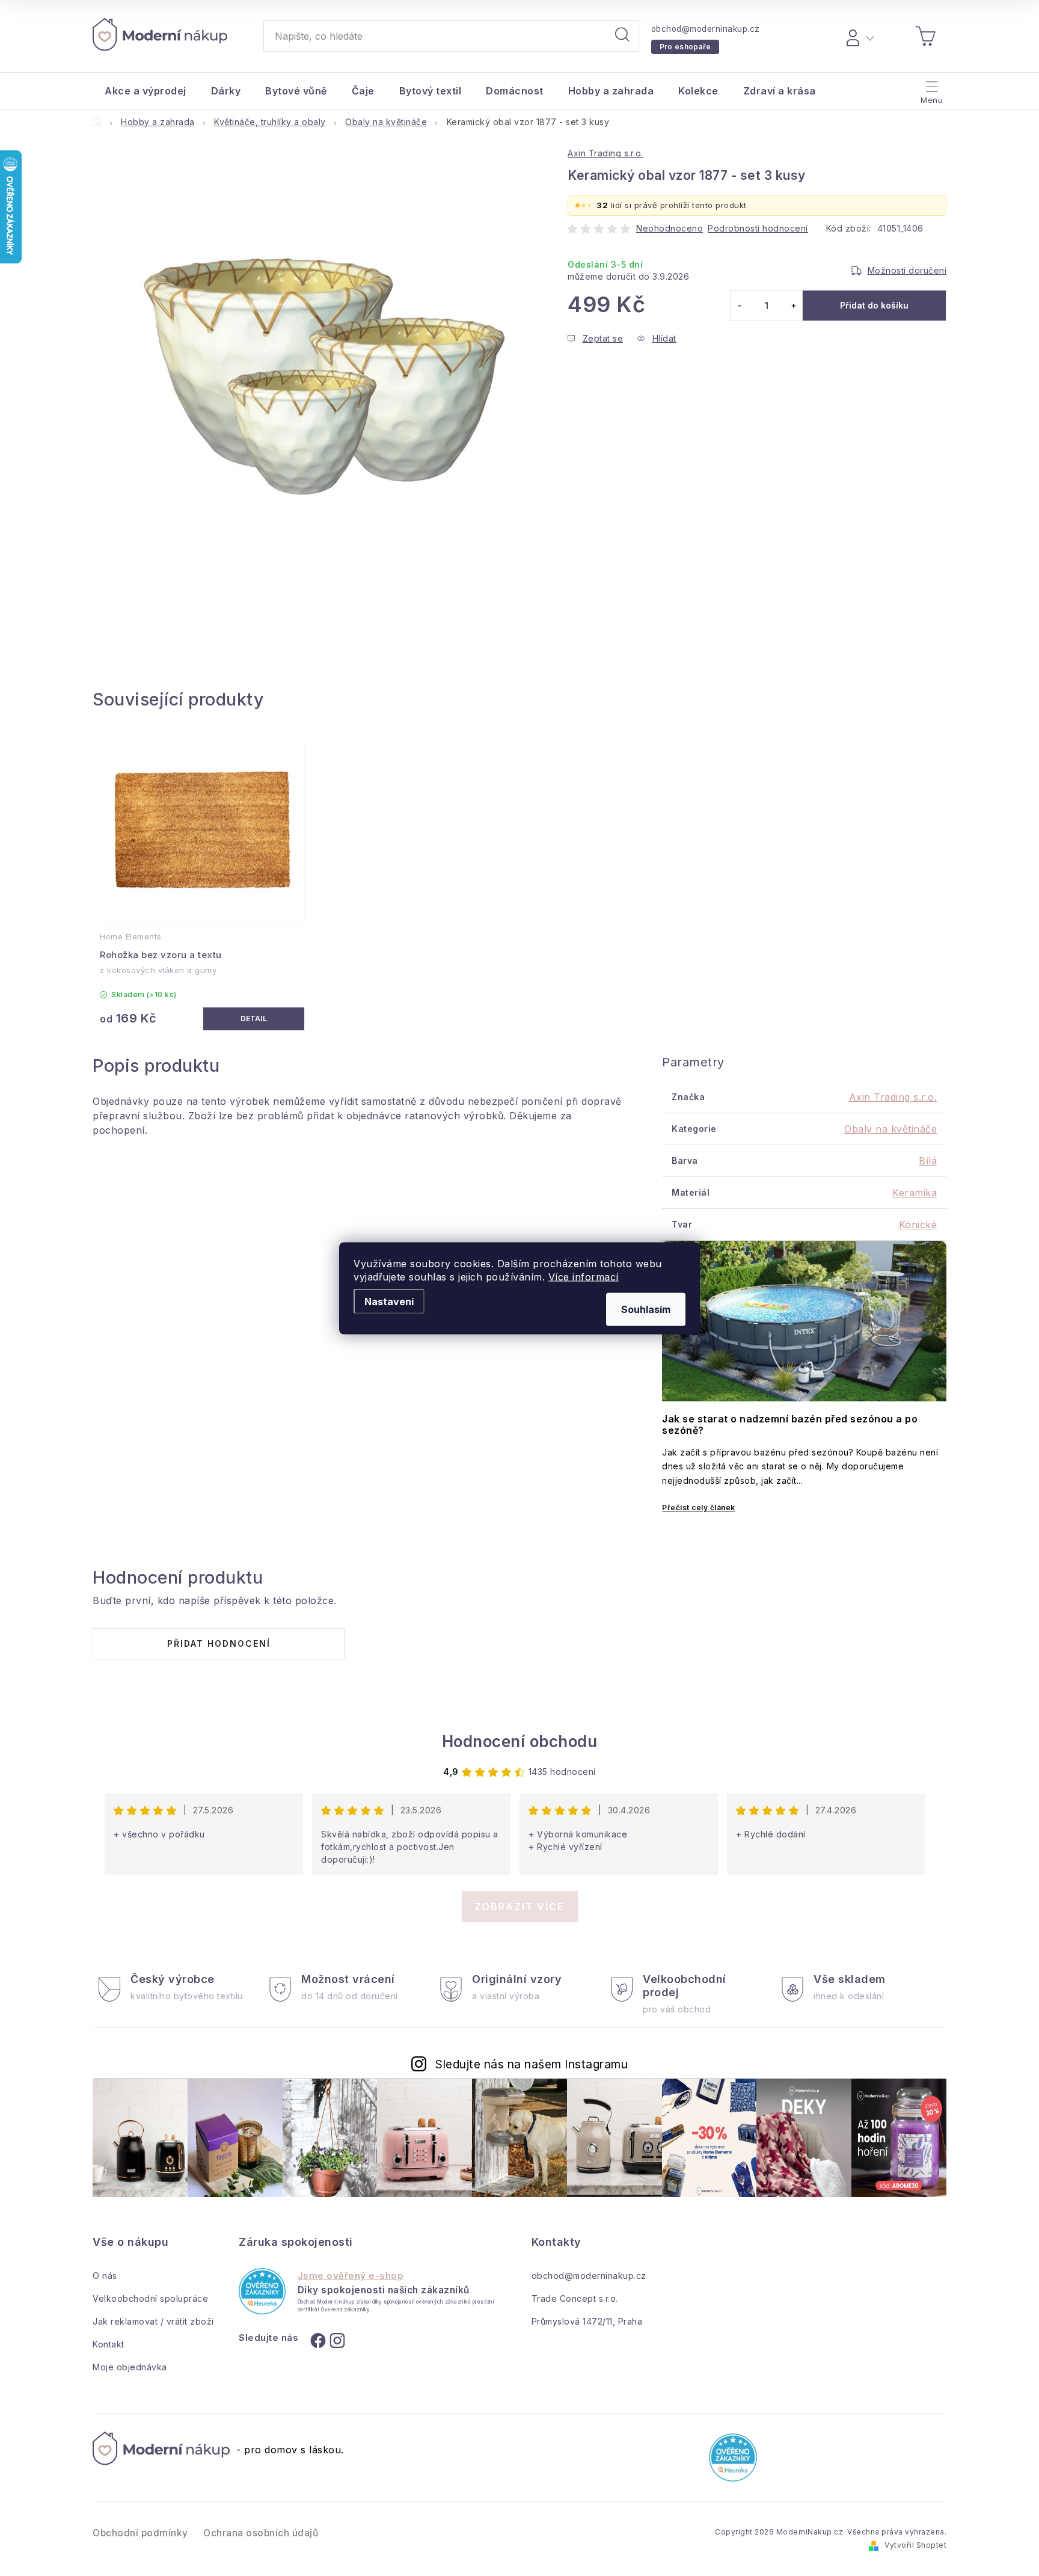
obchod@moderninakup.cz (706, 29)
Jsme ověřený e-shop (351, 2276)
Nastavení (389, 1301)
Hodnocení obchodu (520, 1741)
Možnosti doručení (907, 270)
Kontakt (109, 2344)
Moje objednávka (130, 2367)
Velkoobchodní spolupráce (150, 2298)
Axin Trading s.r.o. (605, 153)
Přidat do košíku (874, 305)
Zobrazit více (519, 1907)
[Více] (930, 88)
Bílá (928, 1161)
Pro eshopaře (685, 47)
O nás (105, 2276)
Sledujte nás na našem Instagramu (532, 2064)
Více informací (584, 1276)
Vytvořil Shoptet (915, 2545)
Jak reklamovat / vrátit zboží (153, 2321)
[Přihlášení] (858, 36)
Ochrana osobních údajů (261, 2533)
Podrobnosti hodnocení (758, 228)
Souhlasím (646, 1309)
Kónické (918, 1225)
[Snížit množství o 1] (739, 306)
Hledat (622, 36)
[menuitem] (146, 91)
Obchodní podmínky (140, 2533)
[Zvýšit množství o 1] (793, 306)
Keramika (915, 1193)
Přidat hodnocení (219, 1643)
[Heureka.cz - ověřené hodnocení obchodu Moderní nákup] (262, 2291)
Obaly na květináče (890, 1129)
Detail (254, 1019)
